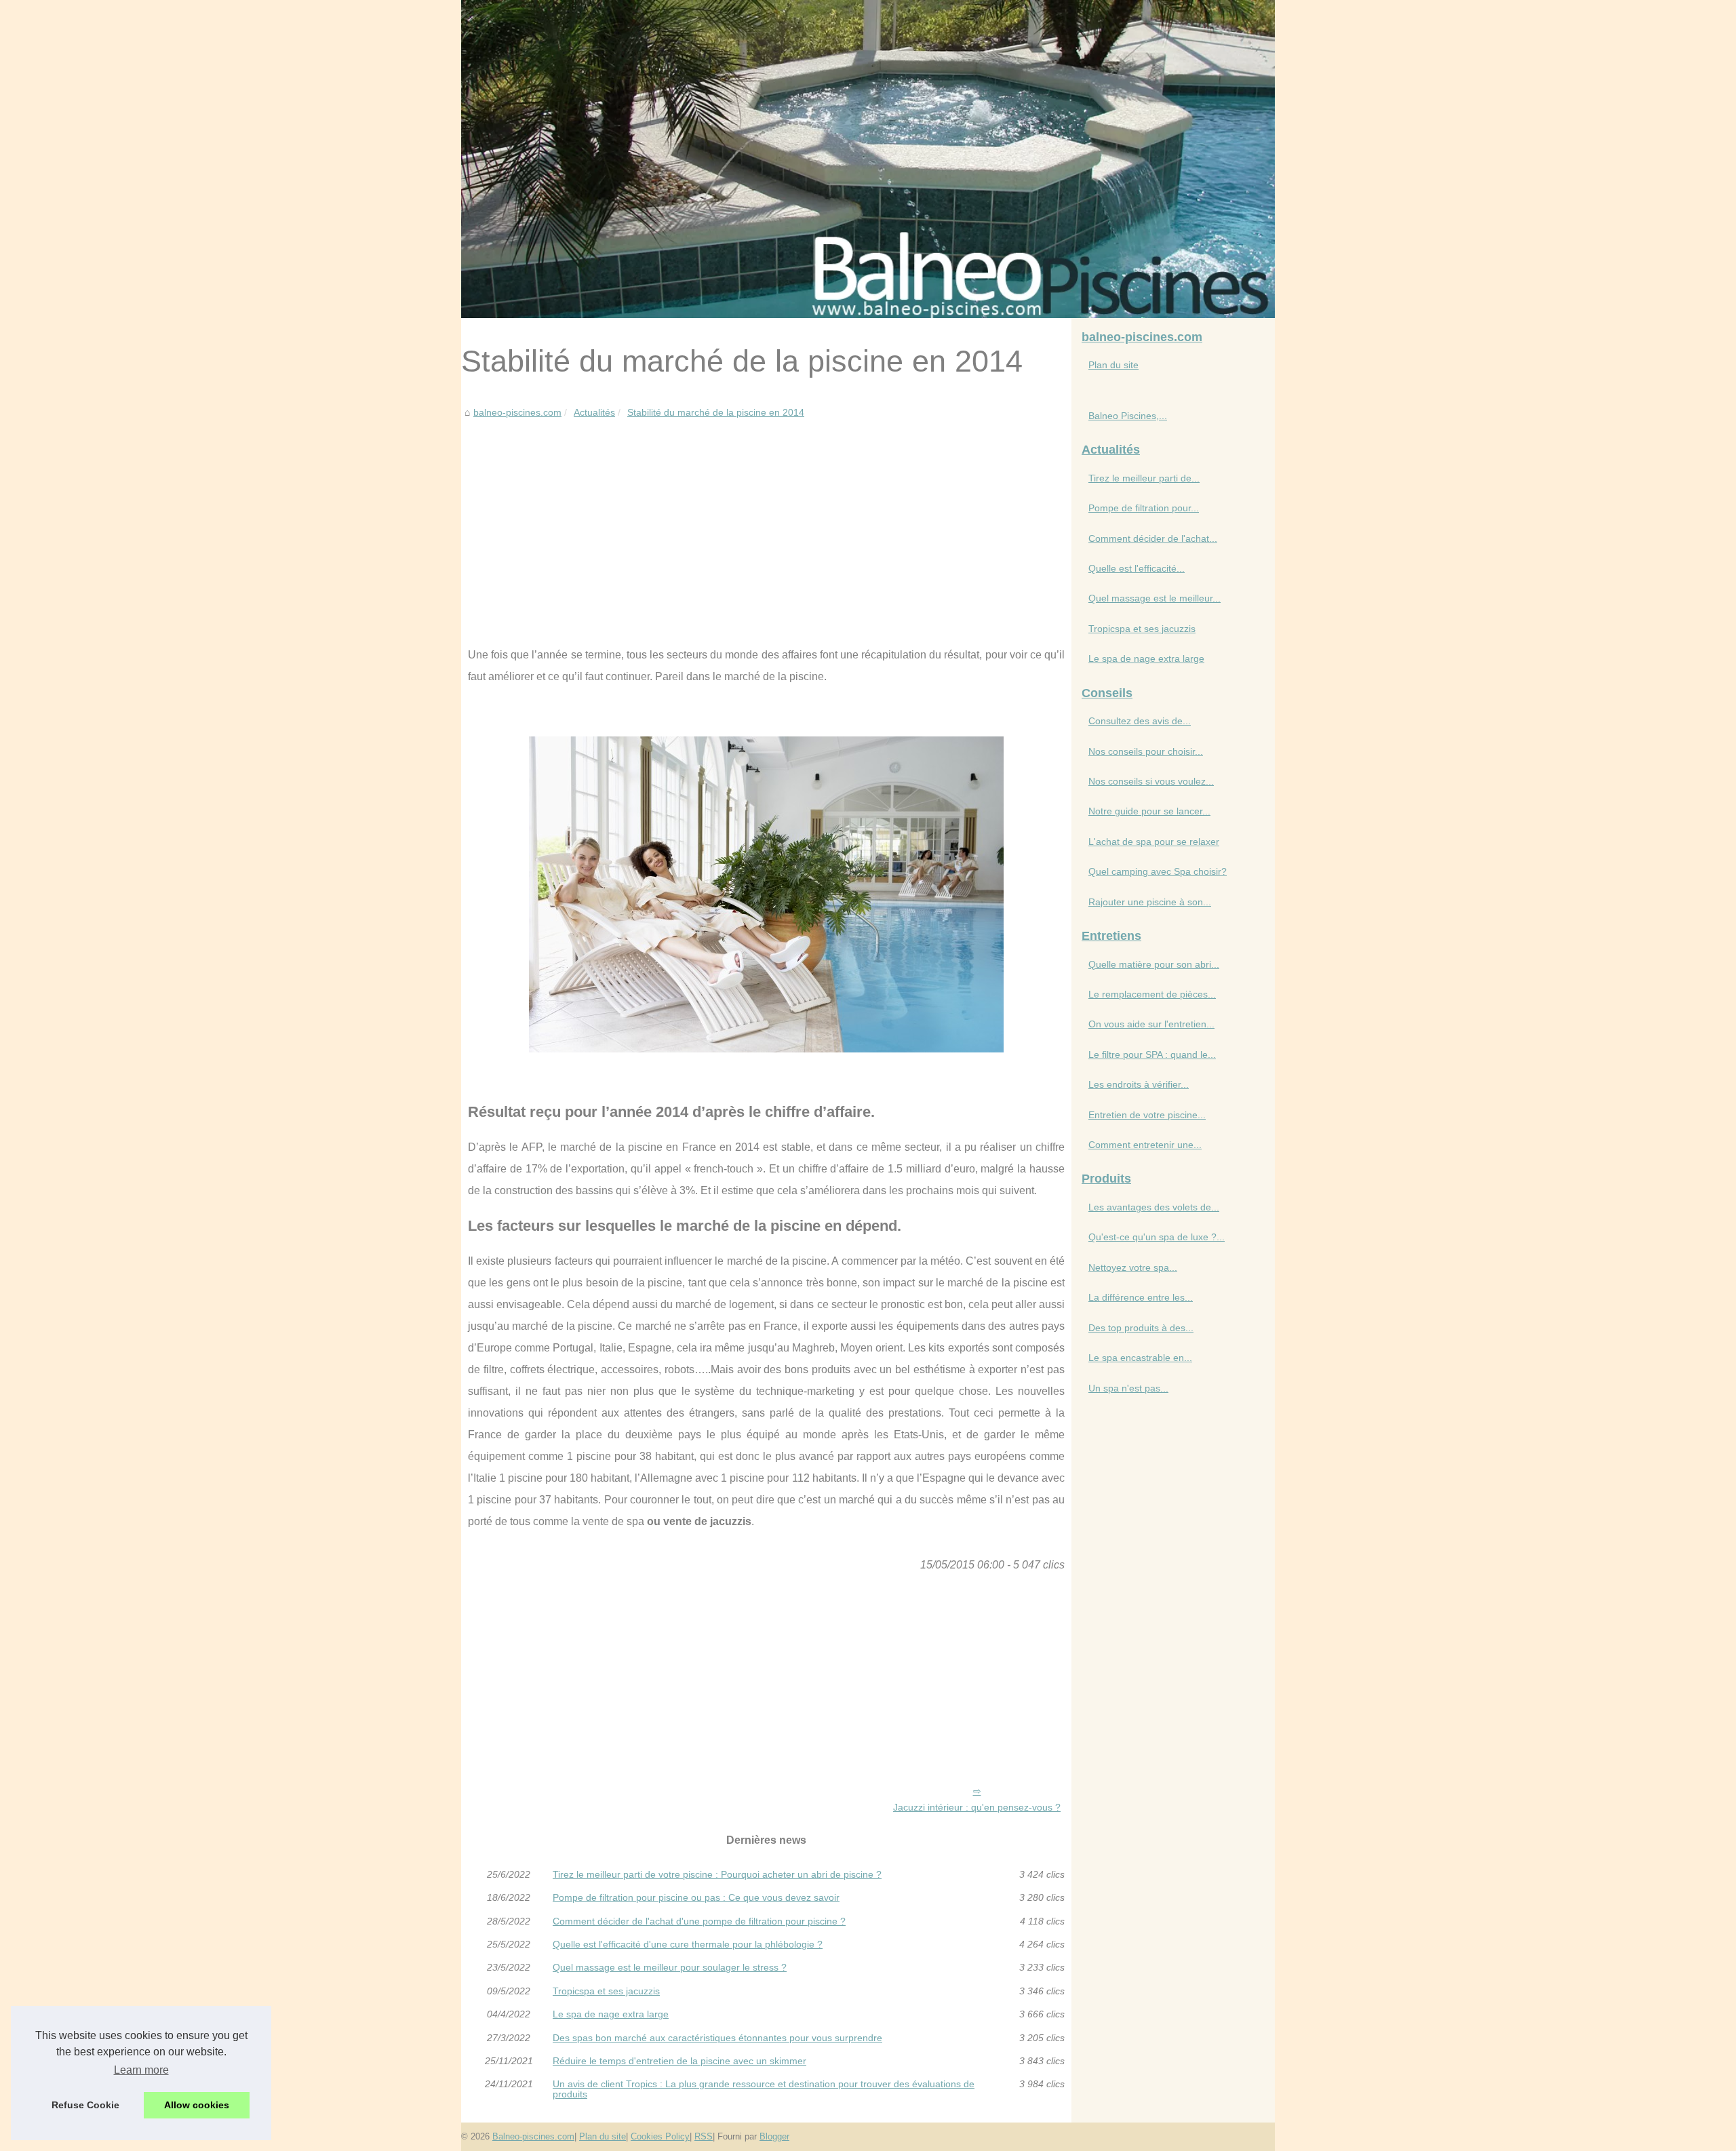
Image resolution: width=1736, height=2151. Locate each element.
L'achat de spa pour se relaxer (1154, 842)
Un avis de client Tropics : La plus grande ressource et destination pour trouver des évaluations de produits (764, 2089)
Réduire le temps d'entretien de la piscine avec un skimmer (679, 2061)
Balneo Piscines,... (1128, 416)
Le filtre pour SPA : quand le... (1152, 1054)
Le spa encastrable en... (1140, 1358)
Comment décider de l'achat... (1153, 538)
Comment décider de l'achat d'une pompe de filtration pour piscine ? (699, 1921)
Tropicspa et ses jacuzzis (606, 1991)
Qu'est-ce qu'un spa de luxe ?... (1157, 1237)
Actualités (594, 412)
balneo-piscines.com (517, 412)
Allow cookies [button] (197, 2105)
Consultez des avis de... (1140, 721)
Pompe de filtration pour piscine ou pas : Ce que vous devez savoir (696, 1897)
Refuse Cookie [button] (85, 2105)
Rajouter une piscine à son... (1150, 902)
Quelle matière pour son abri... (1154, 964)
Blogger (774, 2136)
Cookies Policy (660, 2136)
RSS (704, 2136)
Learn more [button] (141, 2070)
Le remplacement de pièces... (1152, 994)
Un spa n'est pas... (1128, 1388)
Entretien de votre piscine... (1147, 1115)
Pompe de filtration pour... (1144, 508)
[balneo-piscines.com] (868, 159)
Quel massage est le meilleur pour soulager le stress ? (670, 1967)
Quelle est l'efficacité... (1137, 568)
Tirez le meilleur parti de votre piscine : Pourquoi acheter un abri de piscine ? (717, 1874)
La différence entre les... (1141, 1297)
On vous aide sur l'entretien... (1151, 1024)
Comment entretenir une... (1145, 1145)
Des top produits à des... (1141, 1328)
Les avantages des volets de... (1154, 1207)
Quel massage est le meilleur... (1155, 598)
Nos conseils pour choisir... (1146, 751)
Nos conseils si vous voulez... (1151, 781)
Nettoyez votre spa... (1133, 1267)
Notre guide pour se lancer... (1149, 811)
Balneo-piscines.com (533, 2136)
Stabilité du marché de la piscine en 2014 (716, 412)
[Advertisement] (766, 522)
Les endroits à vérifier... (1139, 1084)
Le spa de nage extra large (611, 2014)
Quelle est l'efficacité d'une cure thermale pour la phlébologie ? (688, 1944)
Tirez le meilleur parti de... (1144, 478)
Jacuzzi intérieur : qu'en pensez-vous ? (977, 1807)
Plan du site (1113, 365)
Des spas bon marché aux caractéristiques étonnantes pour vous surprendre (717, 2038)
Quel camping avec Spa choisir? (1158, 871)
